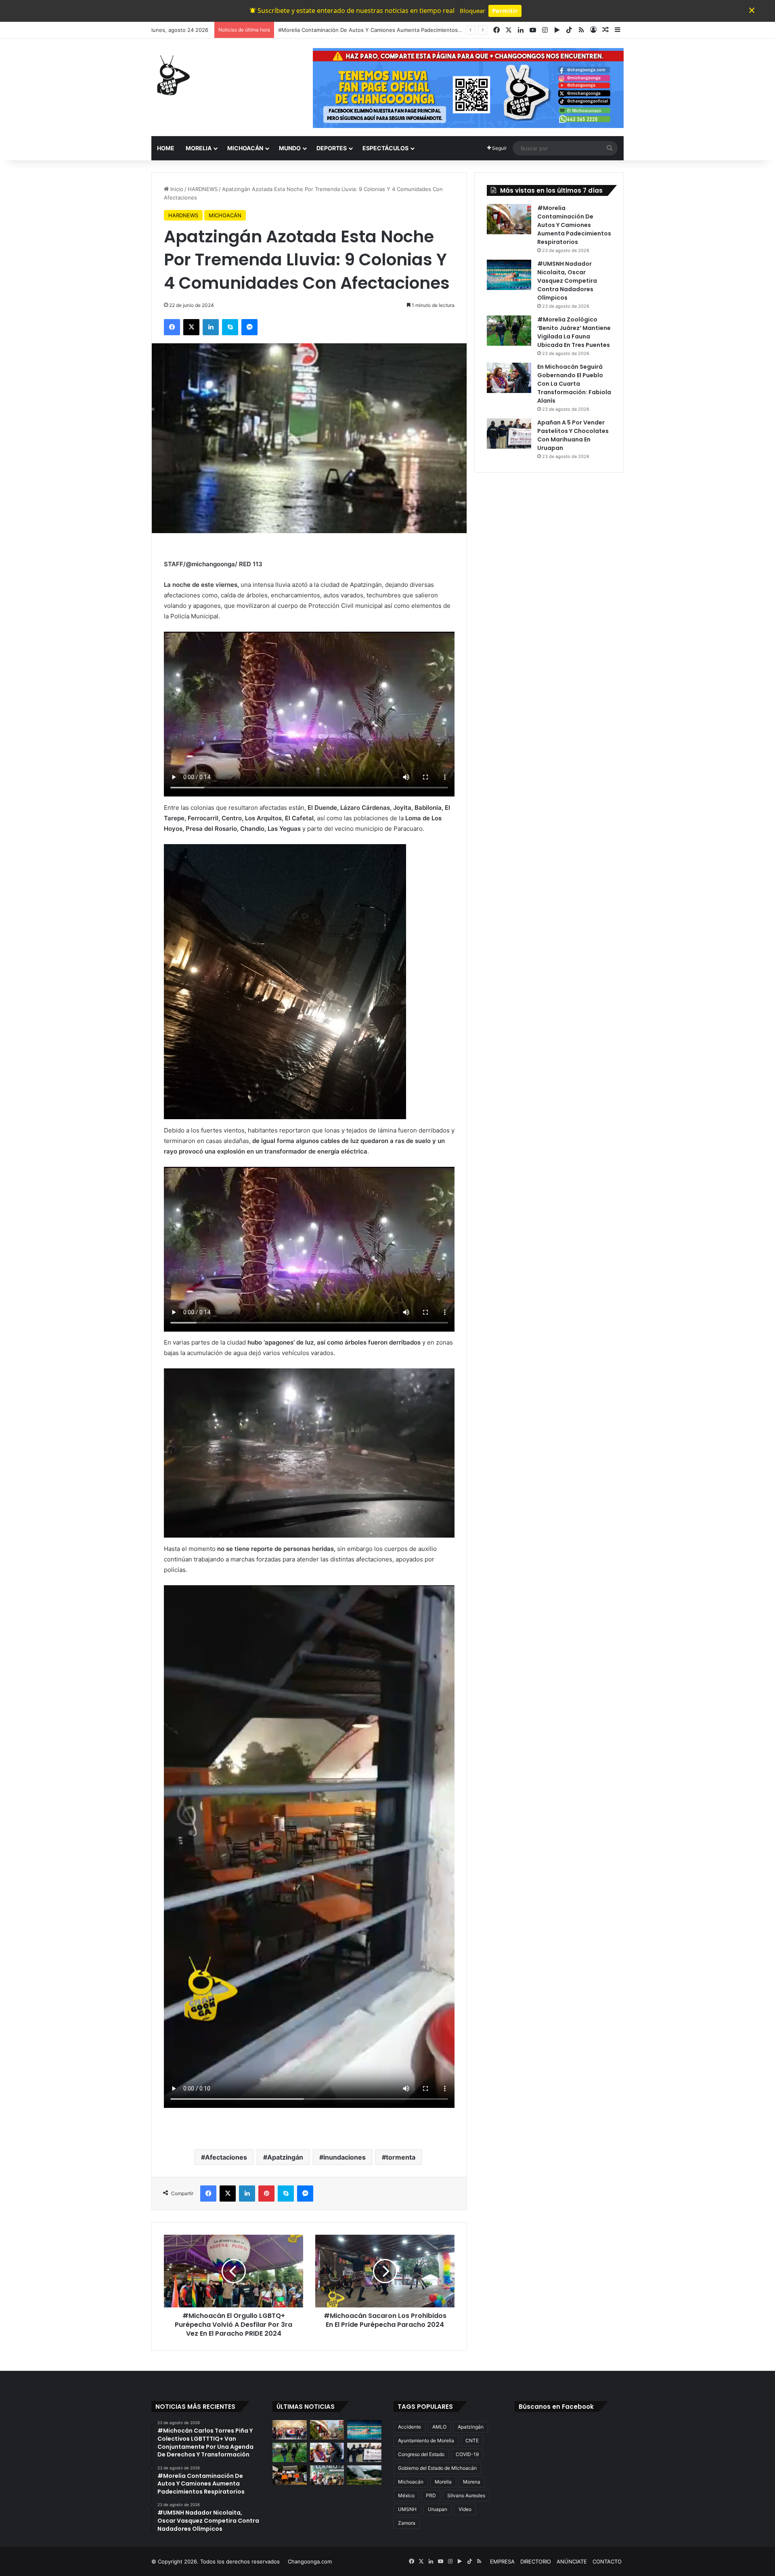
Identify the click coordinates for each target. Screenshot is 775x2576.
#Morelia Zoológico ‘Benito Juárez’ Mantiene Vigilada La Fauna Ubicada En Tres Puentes (574, 332)
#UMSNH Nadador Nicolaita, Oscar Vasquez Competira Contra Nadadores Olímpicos (384, 30)
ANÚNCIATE (572, 2561)
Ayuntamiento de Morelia (426, 2440)
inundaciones (345, 2157)
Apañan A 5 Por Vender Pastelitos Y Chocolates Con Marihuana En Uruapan (573, 435)
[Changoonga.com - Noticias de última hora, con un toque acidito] (172, 75)
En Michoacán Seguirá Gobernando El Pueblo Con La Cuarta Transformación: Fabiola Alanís (574, 384)
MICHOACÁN (245, 148)
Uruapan (438, 2509)
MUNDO (290, 148)
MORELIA (199, 148)
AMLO (439, 2427)
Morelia (443, 2482)
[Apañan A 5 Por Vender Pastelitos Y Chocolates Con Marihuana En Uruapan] (509, 434)
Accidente (409, 2427)
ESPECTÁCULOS (385, 148)
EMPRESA (502, 2561)
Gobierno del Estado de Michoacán (437, 2468)
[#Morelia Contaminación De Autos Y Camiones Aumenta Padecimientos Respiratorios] (509, 219)
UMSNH (407, 2509)
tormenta (401, 2157)
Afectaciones (226, 2157)
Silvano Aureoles (466, 2495)
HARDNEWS (203, 189)
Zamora (407, 2523)
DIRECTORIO (536, 2561)
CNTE (472, 2440)
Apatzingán (285, 2157)
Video (465, 2509)
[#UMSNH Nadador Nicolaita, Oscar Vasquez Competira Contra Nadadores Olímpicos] (509, 275)
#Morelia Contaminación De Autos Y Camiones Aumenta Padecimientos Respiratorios (574, 225)
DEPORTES (332, 148)
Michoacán (411, 2482)
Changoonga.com (310, 2561)
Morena (472, 2482)
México (406, 2495)
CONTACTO (607, 2561)
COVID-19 (467, 2454)
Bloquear (472, 11)
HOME (166, 148)
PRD (431, 2495)
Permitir (505, 11)
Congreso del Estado (421, 2454)
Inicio (176, 189)
